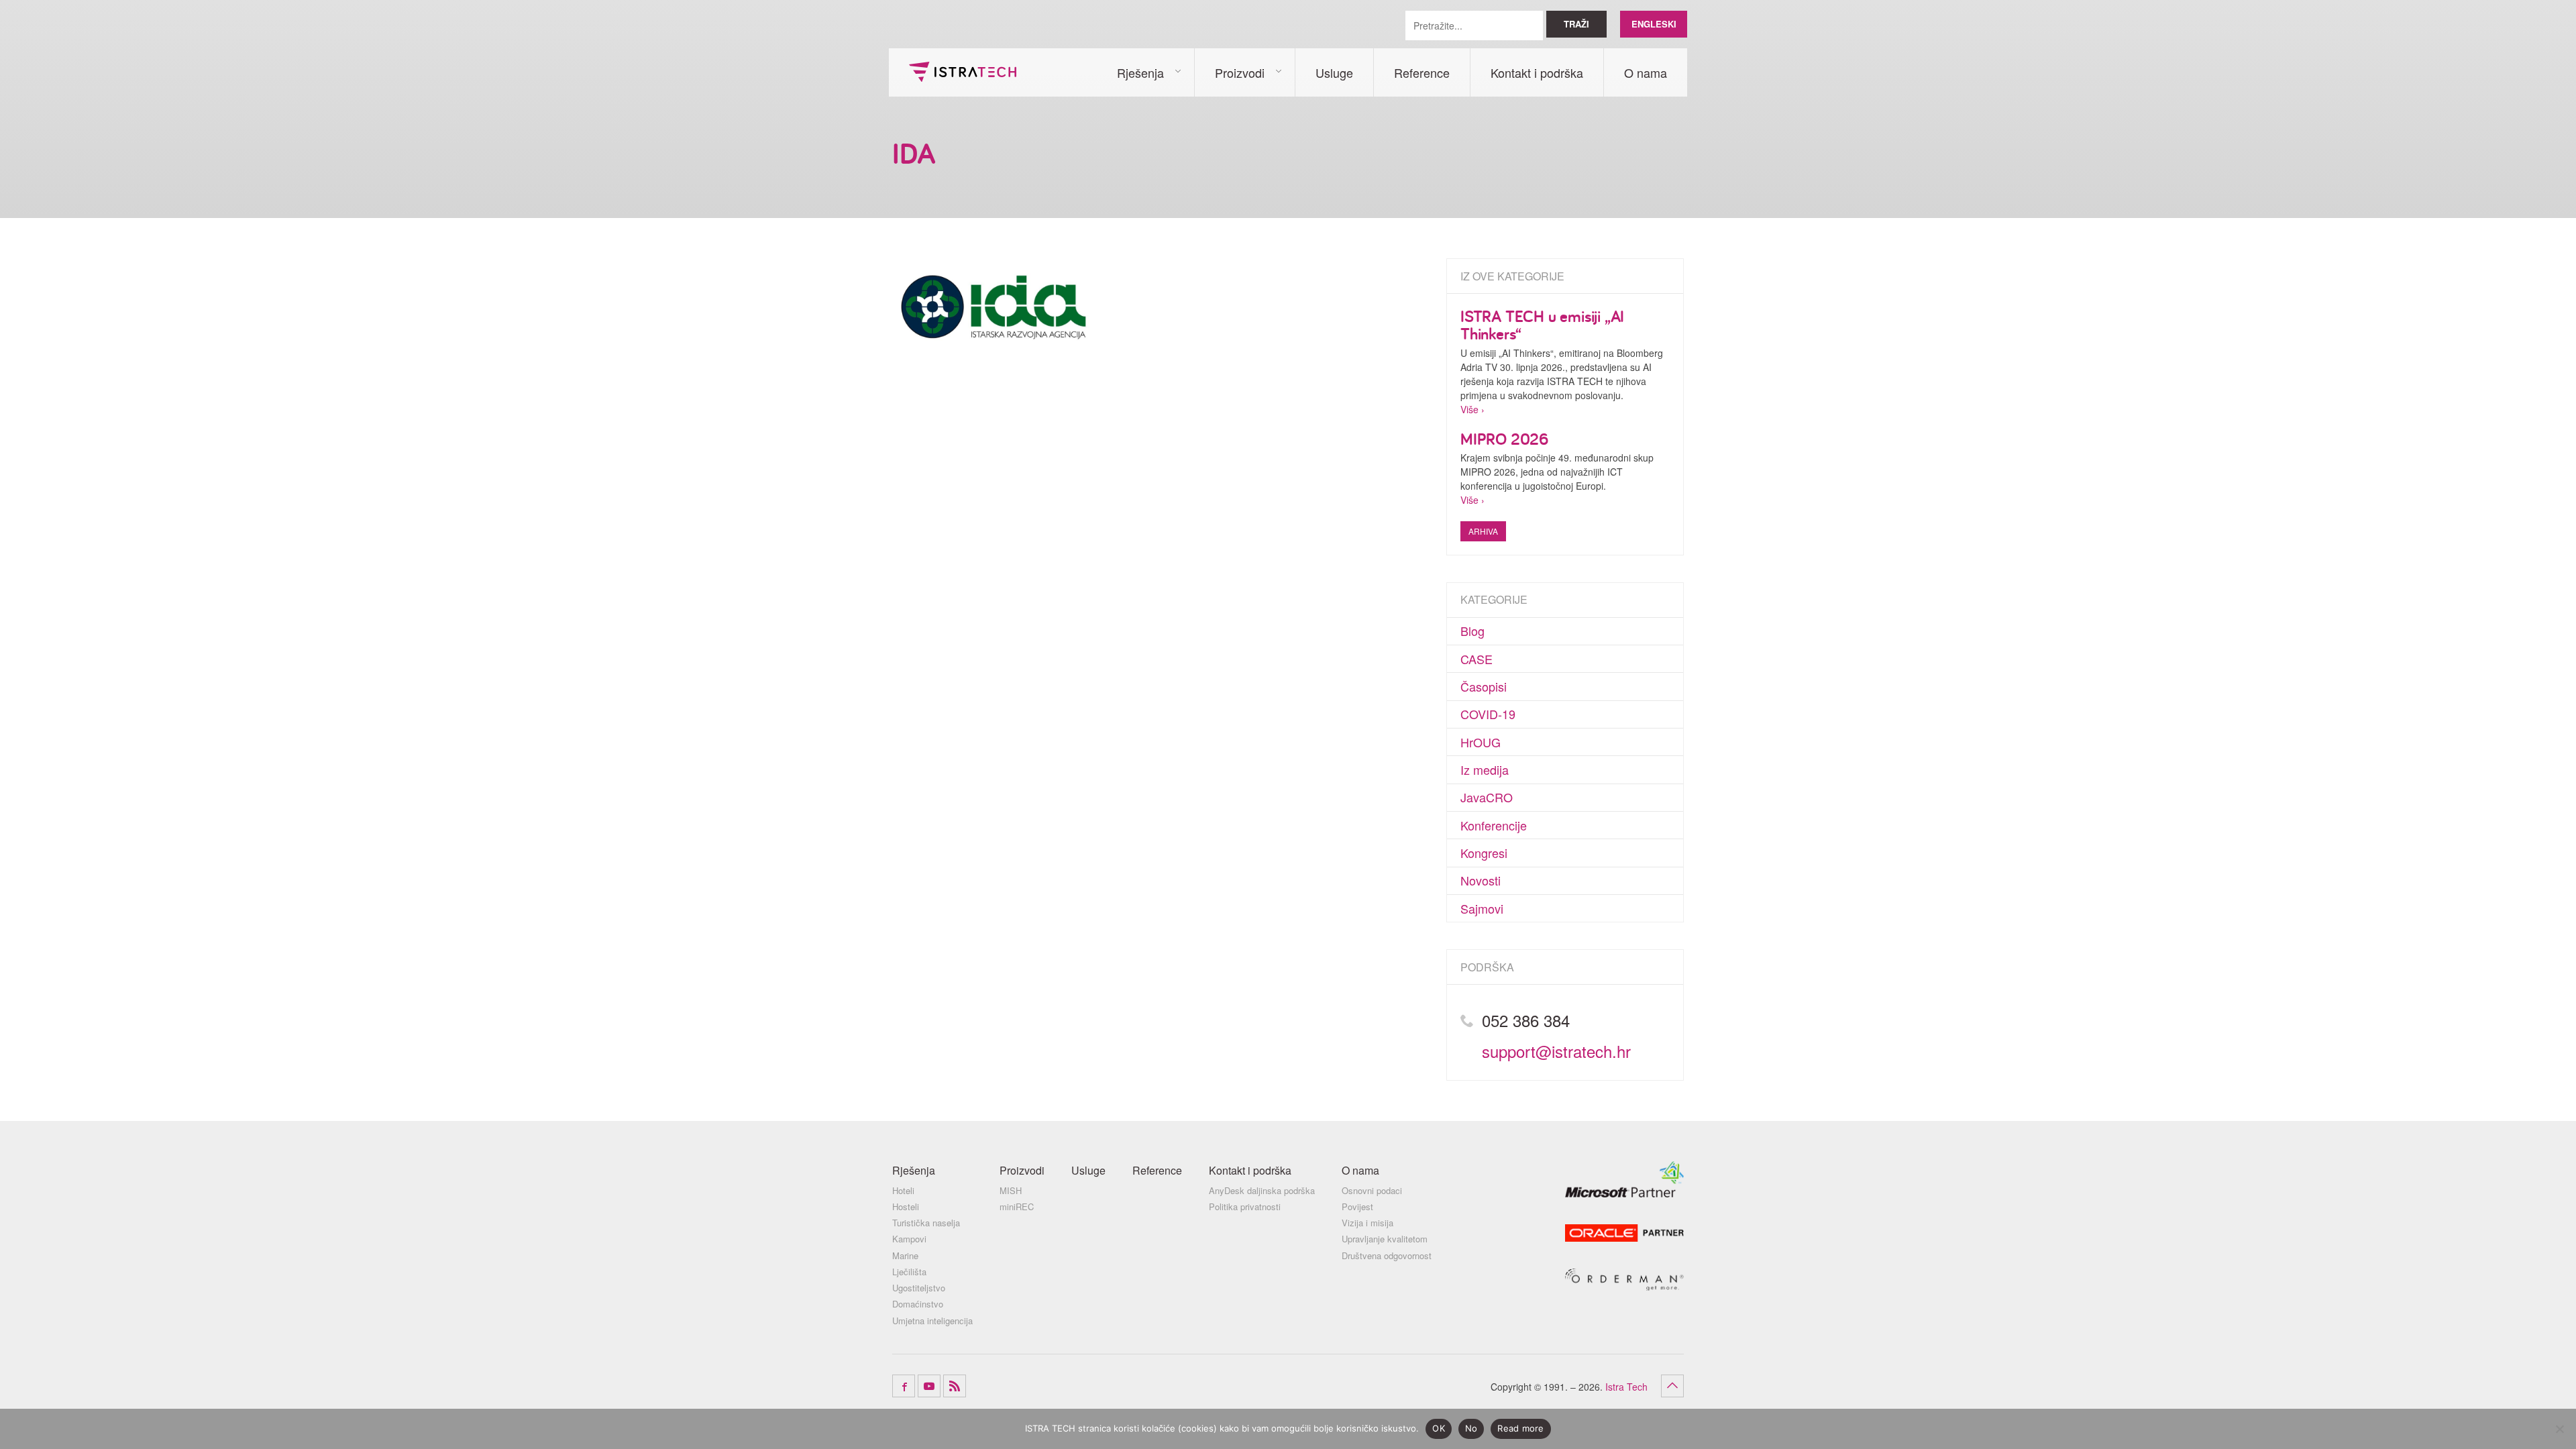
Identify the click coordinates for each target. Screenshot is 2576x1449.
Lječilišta (909, 1272)
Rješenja (1140, 72)
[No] (2559, 1429)
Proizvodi (1240, 72)
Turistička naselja (926, 1223)
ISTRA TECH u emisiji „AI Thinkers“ (1542, 325)
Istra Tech (963, 72)
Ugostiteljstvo (919, 1288)
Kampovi (909, 1239)
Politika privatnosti (1245, 1207)
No (1471, 1428)
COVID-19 (1488, 714)
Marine (905, 1256)
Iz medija (1485, 769)
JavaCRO (1487, 797)
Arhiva (1483, 531)
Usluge (1334, 72)
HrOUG (1481, 742)
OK (1439, 1428)
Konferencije (1494, 825)
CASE (1477, 659)
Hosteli (906, 1207)
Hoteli (903, 1191)
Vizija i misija (1367, 1223)
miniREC (1017, 1207)
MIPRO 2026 (1504, 439)
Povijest (1357, 1207)
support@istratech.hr (1556, 1051)
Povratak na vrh (1672, 1386)
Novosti (1481, 880)
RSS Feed (955, 1386)
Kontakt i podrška (1537, 72)
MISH (1011, 1191)
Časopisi (1484, 686)
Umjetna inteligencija (932, 1321)
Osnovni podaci (1372, 1191)
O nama (1646, 72)
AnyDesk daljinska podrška (1262, 1191)
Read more (1520, 1428)
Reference (1422, 72)
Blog (1472, 631)
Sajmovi (1482, 908)
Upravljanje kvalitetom (1385, 1239)
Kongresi (1484, 853)
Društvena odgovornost (1387, 1256)
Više (1469, 409)
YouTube (929, 1386)
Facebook (904, 1386)
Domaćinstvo (918, 1304)
